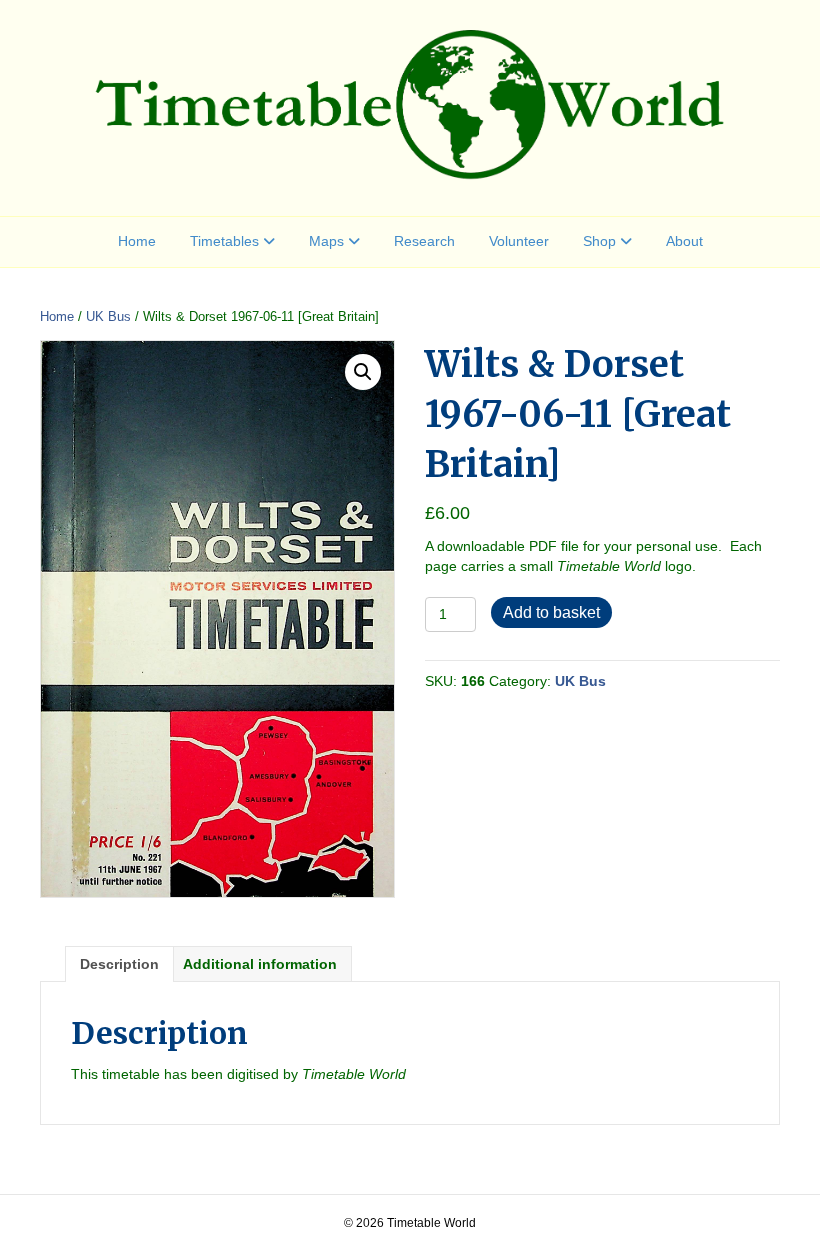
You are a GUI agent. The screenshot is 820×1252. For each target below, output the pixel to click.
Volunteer (519, 241)
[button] (363, 372)
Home (137, 241)
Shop (599, 241)
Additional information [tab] (260, 964)
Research (424, 241)
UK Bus (108, 316)
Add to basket (551, 612)
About (684, 241)
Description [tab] (119, 964)
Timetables (224, 241)
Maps (326, 241)
